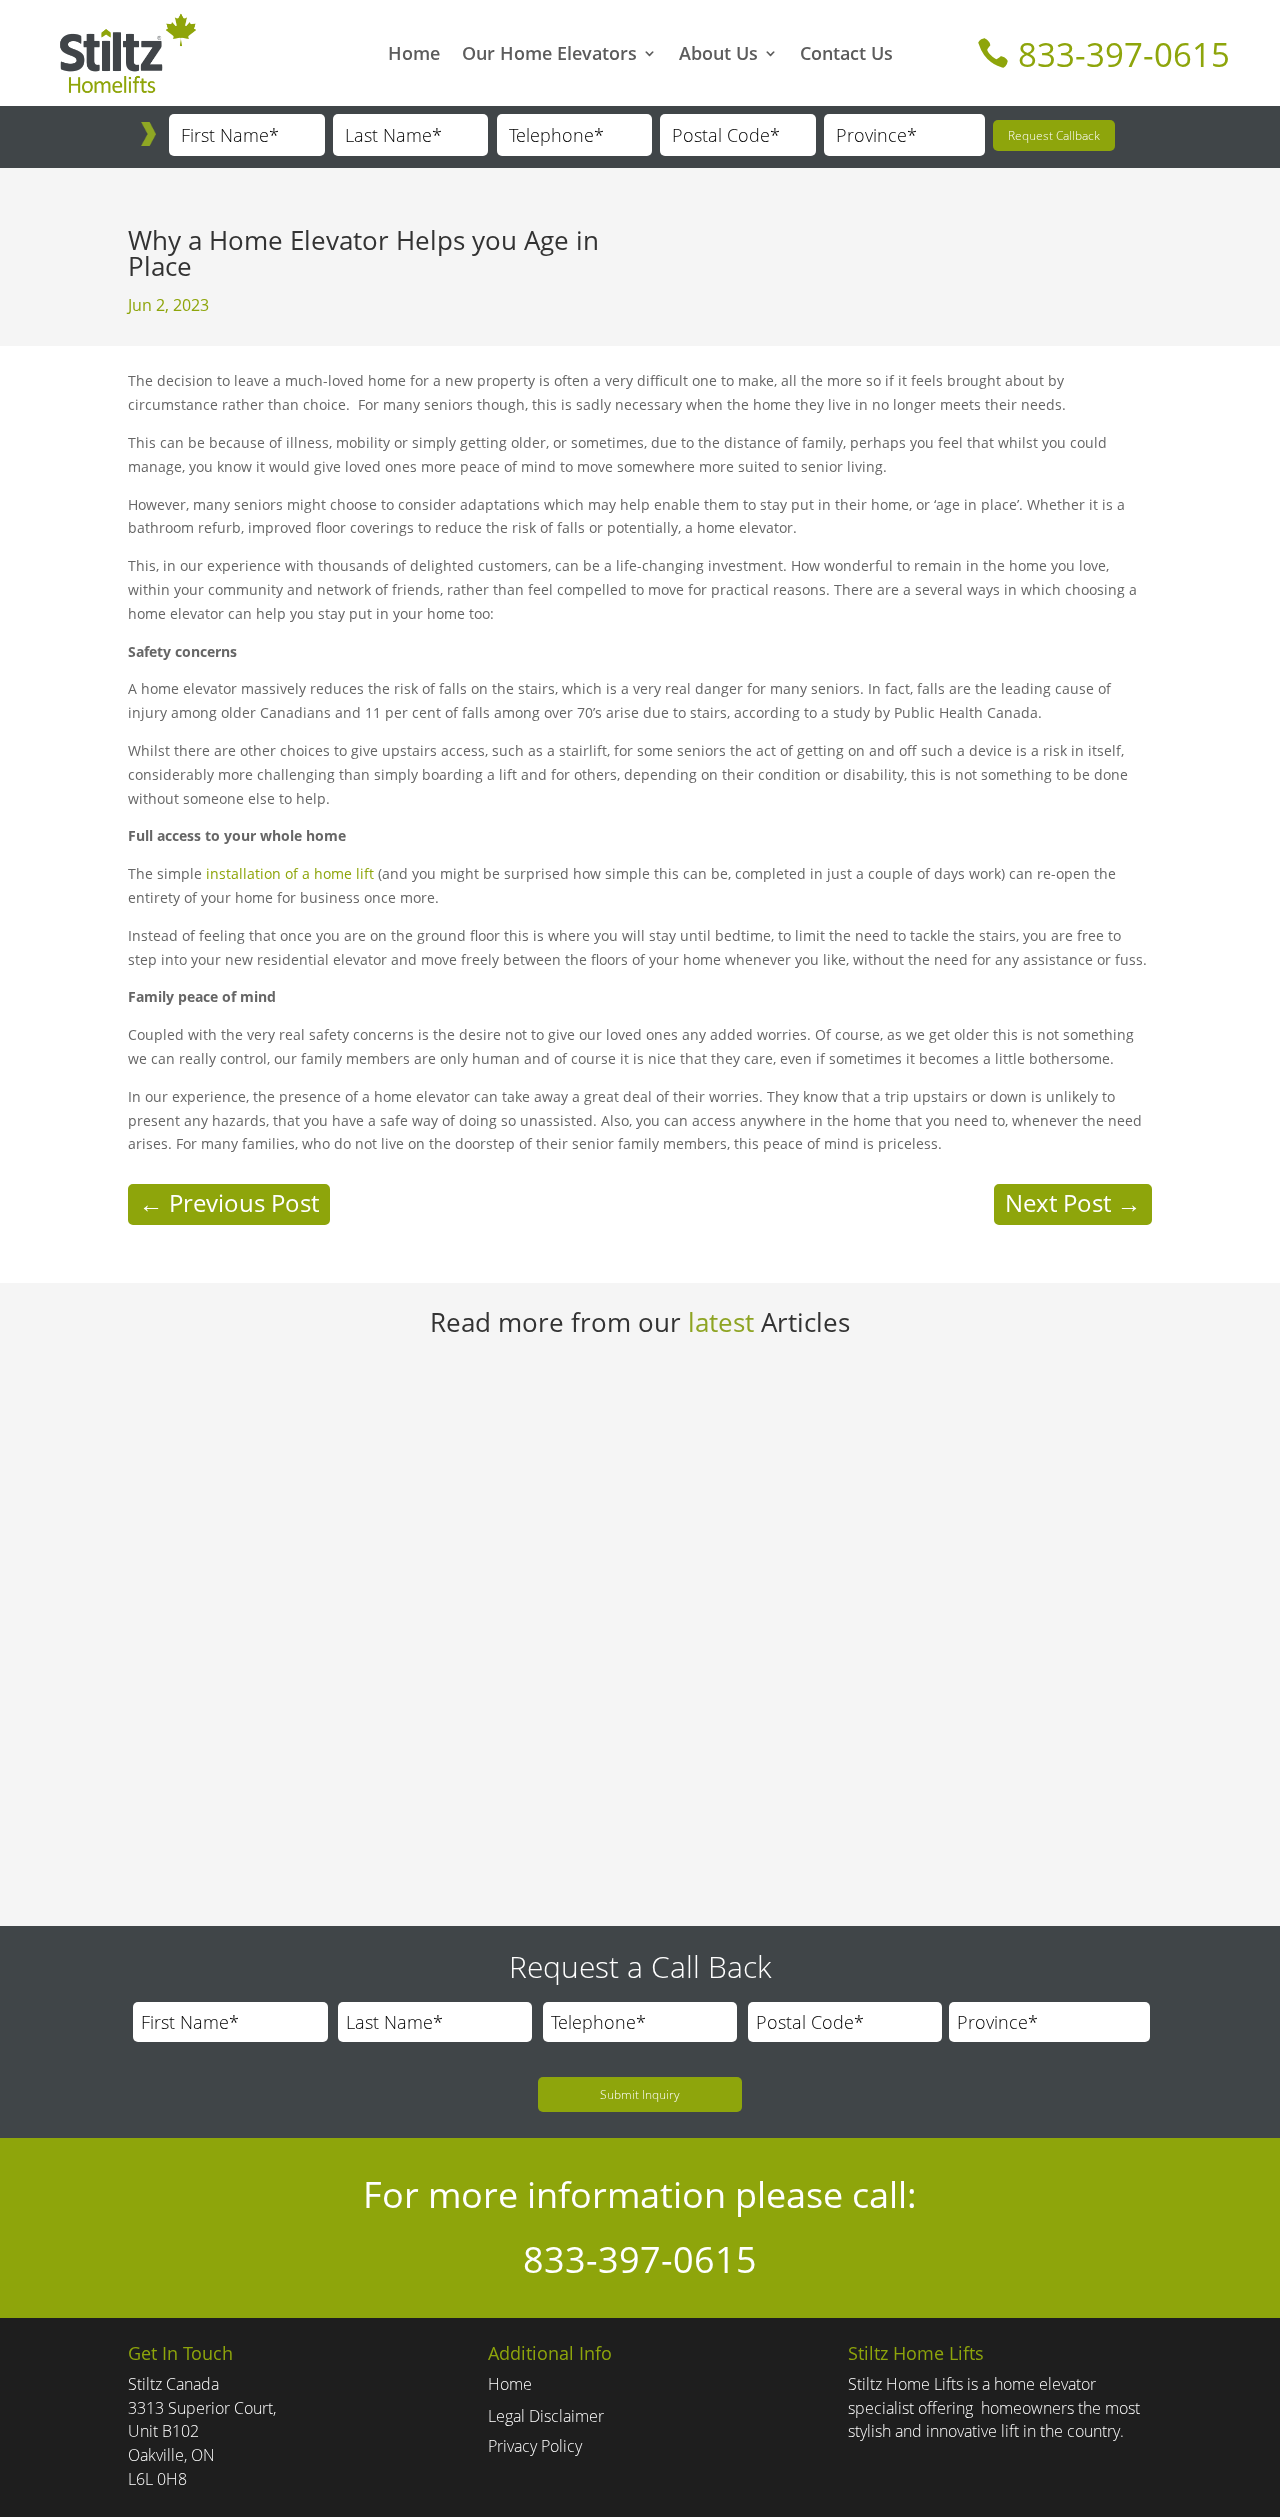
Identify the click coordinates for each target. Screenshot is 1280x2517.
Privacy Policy (535, 2446)
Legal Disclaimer (546, 2416)
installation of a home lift (290, 873)
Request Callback (1054, 135)
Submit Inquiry (640, 2094)
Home (414, 55)
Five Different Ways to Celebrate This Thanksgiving (360, 1755)
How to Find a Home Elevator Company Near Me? (355, 1579)
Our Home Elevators (549, 55)
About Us (718, 55)
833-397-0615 (1103, 54)
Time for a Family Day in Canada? (288, 1403)
